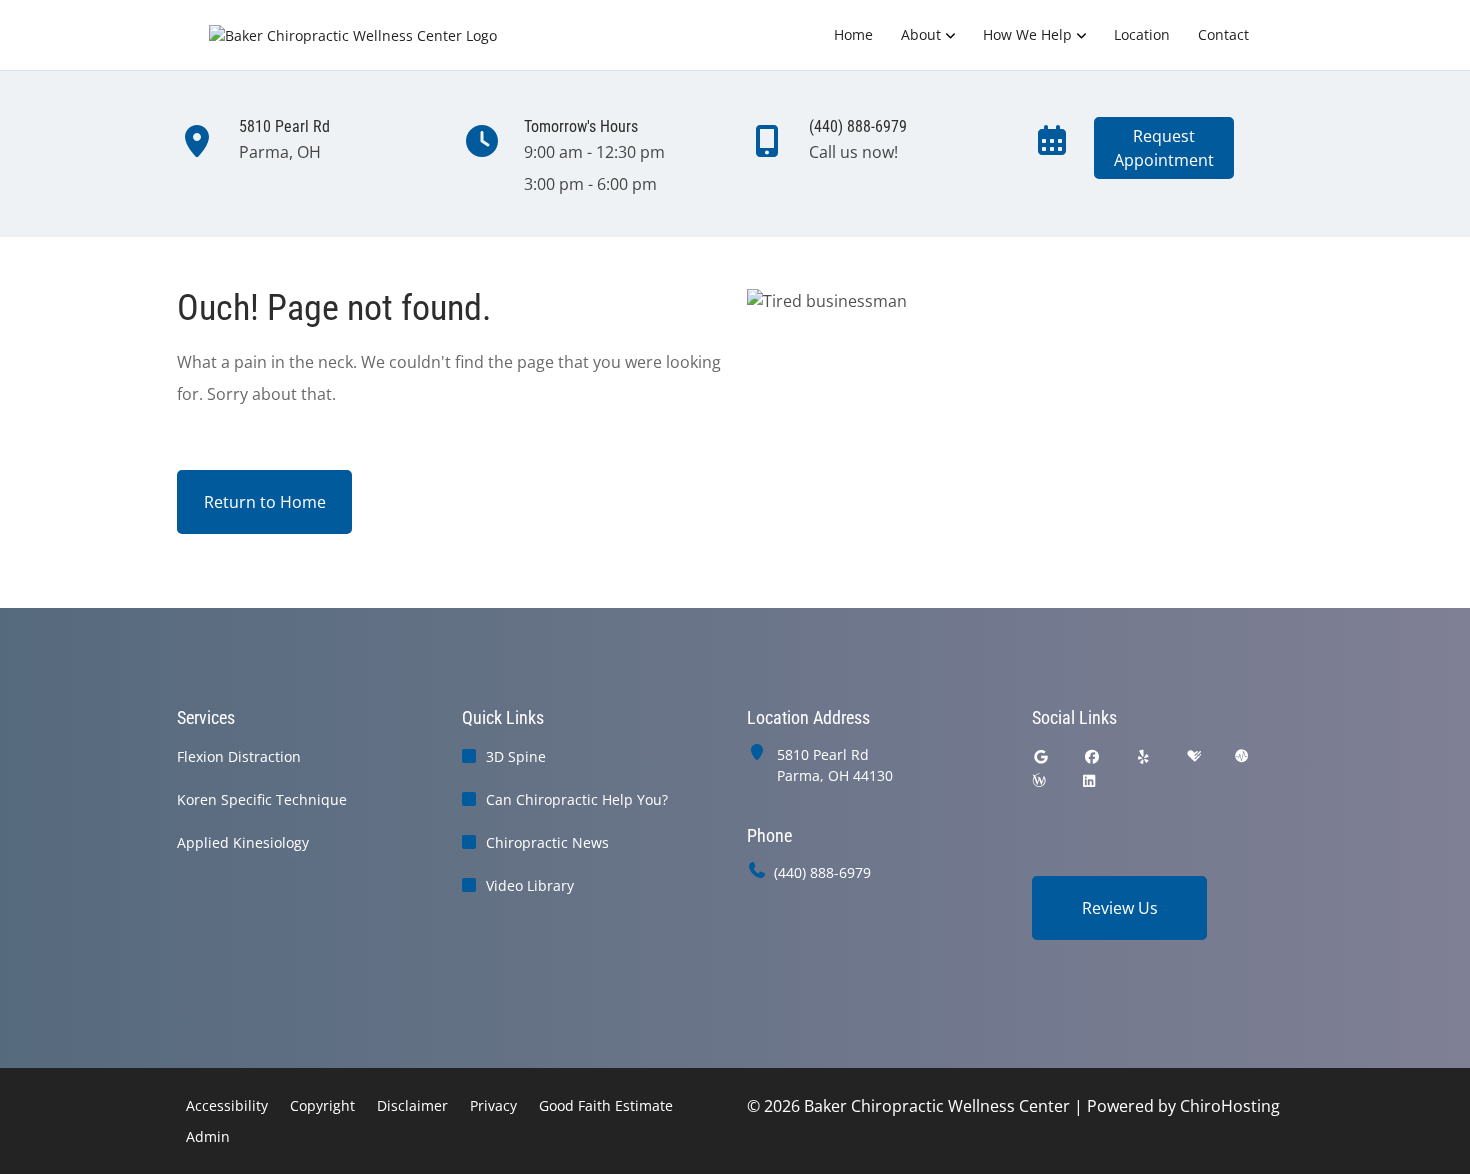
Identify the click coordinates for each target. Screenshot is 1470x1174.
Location (1142, 34)
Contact (1223, 34)
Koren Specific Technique (262, 799)
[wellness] (1039, 780)
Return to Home (265, 502)
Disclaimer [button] (412, 1105)
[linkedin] (1089, 780)
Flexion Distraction (239, 756)
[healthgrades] (1194, 756)
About (921, 34)
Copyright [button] (322, 1105)
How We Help (1027, 34)
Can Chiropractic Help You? (577, 799)
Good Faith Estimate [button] (606, 1105)
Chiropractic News (547, 842)
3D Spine (516, 756)
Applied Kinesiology (243, 842)
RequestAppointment (1164, 148)
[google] (1041, 756)
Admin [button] (208, 1136)
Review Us (1120, 908)
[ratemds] (1242, 756)
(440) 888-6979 (822, 872)
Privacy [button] (493, 1105)
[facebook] (1093, 756)
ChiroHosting (1230, 1106)
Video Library (530, 885)
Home (853, 34)
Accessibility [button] (227, 1105)
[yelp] (1144, 756)
